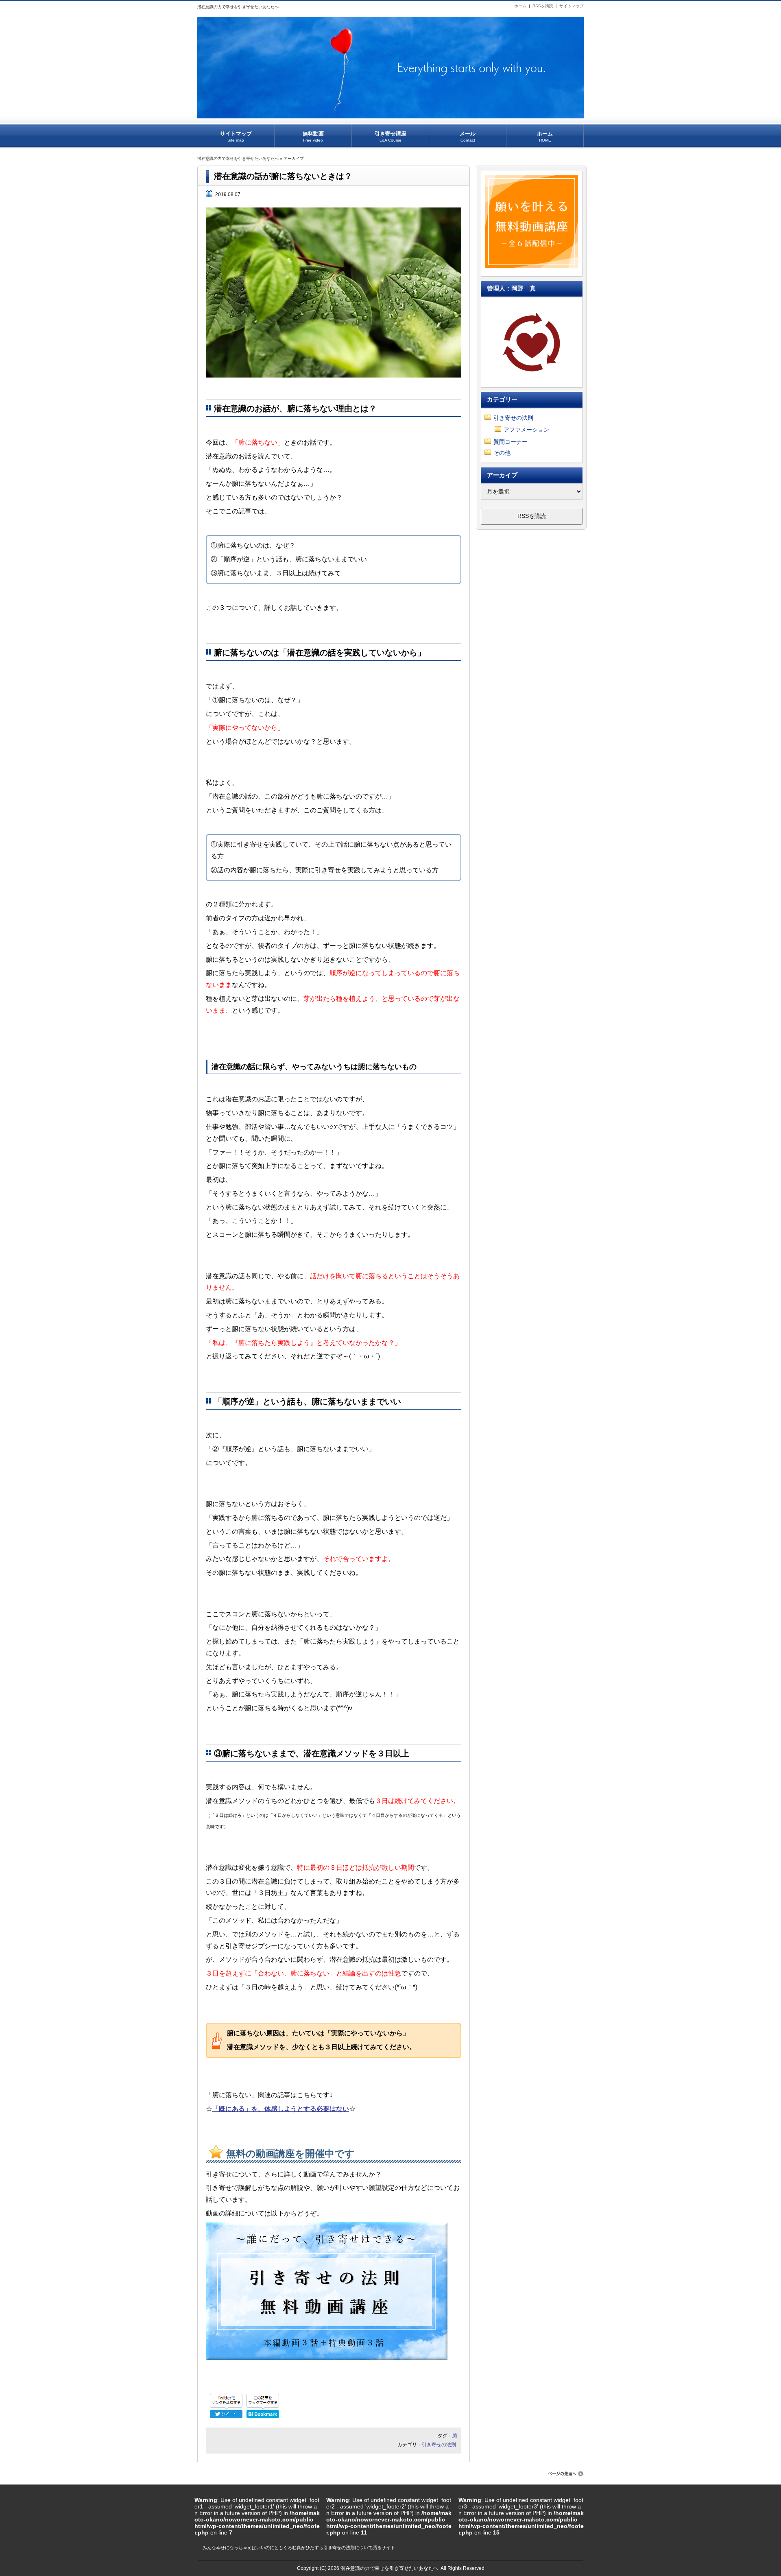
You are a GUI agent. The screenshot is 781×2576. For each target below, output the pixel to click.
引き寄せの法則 (439, 2445)
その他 (502, 453)
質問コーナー (510, 442)
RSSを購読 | (546, 6)
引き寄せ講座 (390, 136)
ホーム (520, 6)
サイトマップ (572, 6)
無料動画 (313, 136)
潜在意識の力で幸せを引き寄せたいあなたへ (238, 158)
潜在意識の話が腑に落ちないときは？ (283, 176)
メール (468, 136)
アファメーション (526, 430)
